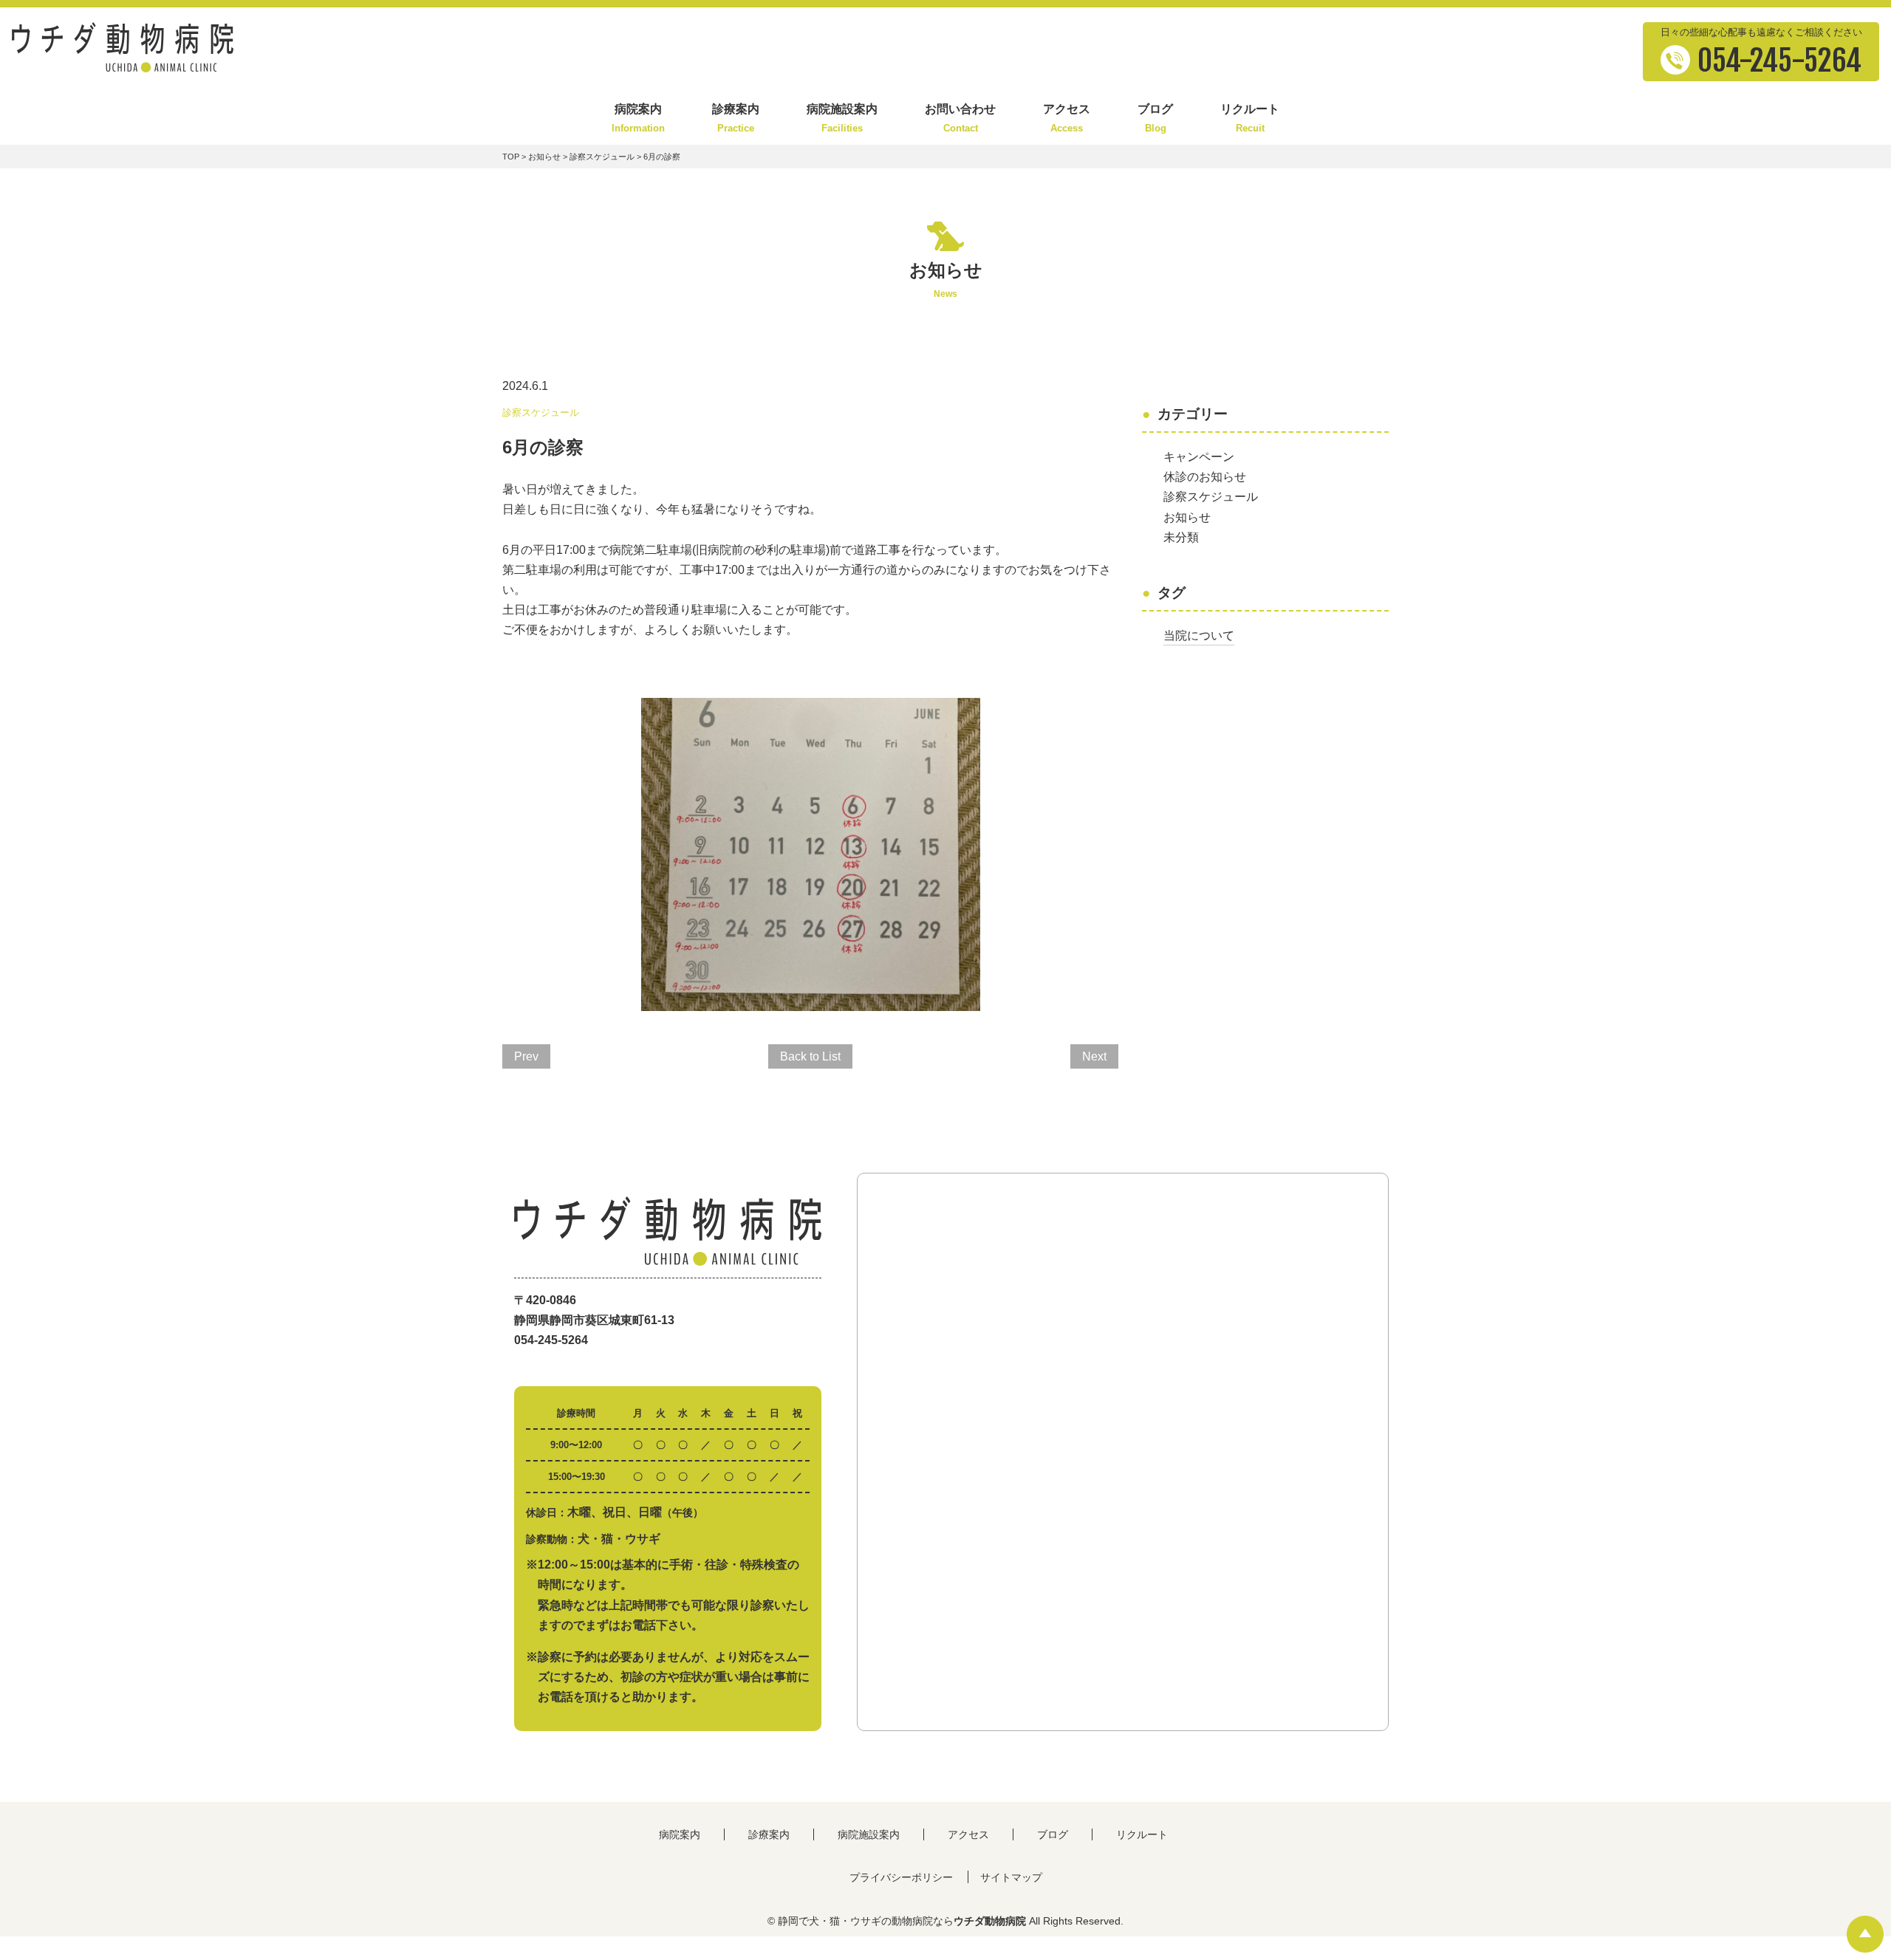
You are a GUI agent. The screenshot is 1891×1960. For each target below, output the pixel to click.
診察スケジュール (602, 157)
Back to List (810, 1056)
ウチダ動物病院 (990, 1921)
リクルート (1250, 119)
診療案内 (736, 119)
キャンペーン (1199, 457)
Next (1094, 1056)
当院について (1199, 635)
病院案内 (638, 119)
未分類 (1181, 537)
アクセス (1067, 119)
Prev (526, 1056)
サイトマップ (1011, 1877)
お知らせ (544, 157)
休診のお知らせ (1205, 477)
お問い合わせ (960, 119)
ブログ (1155, 119)
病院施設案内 (842, 119)
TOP (511, 157)
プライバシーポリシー (901, 1877)
